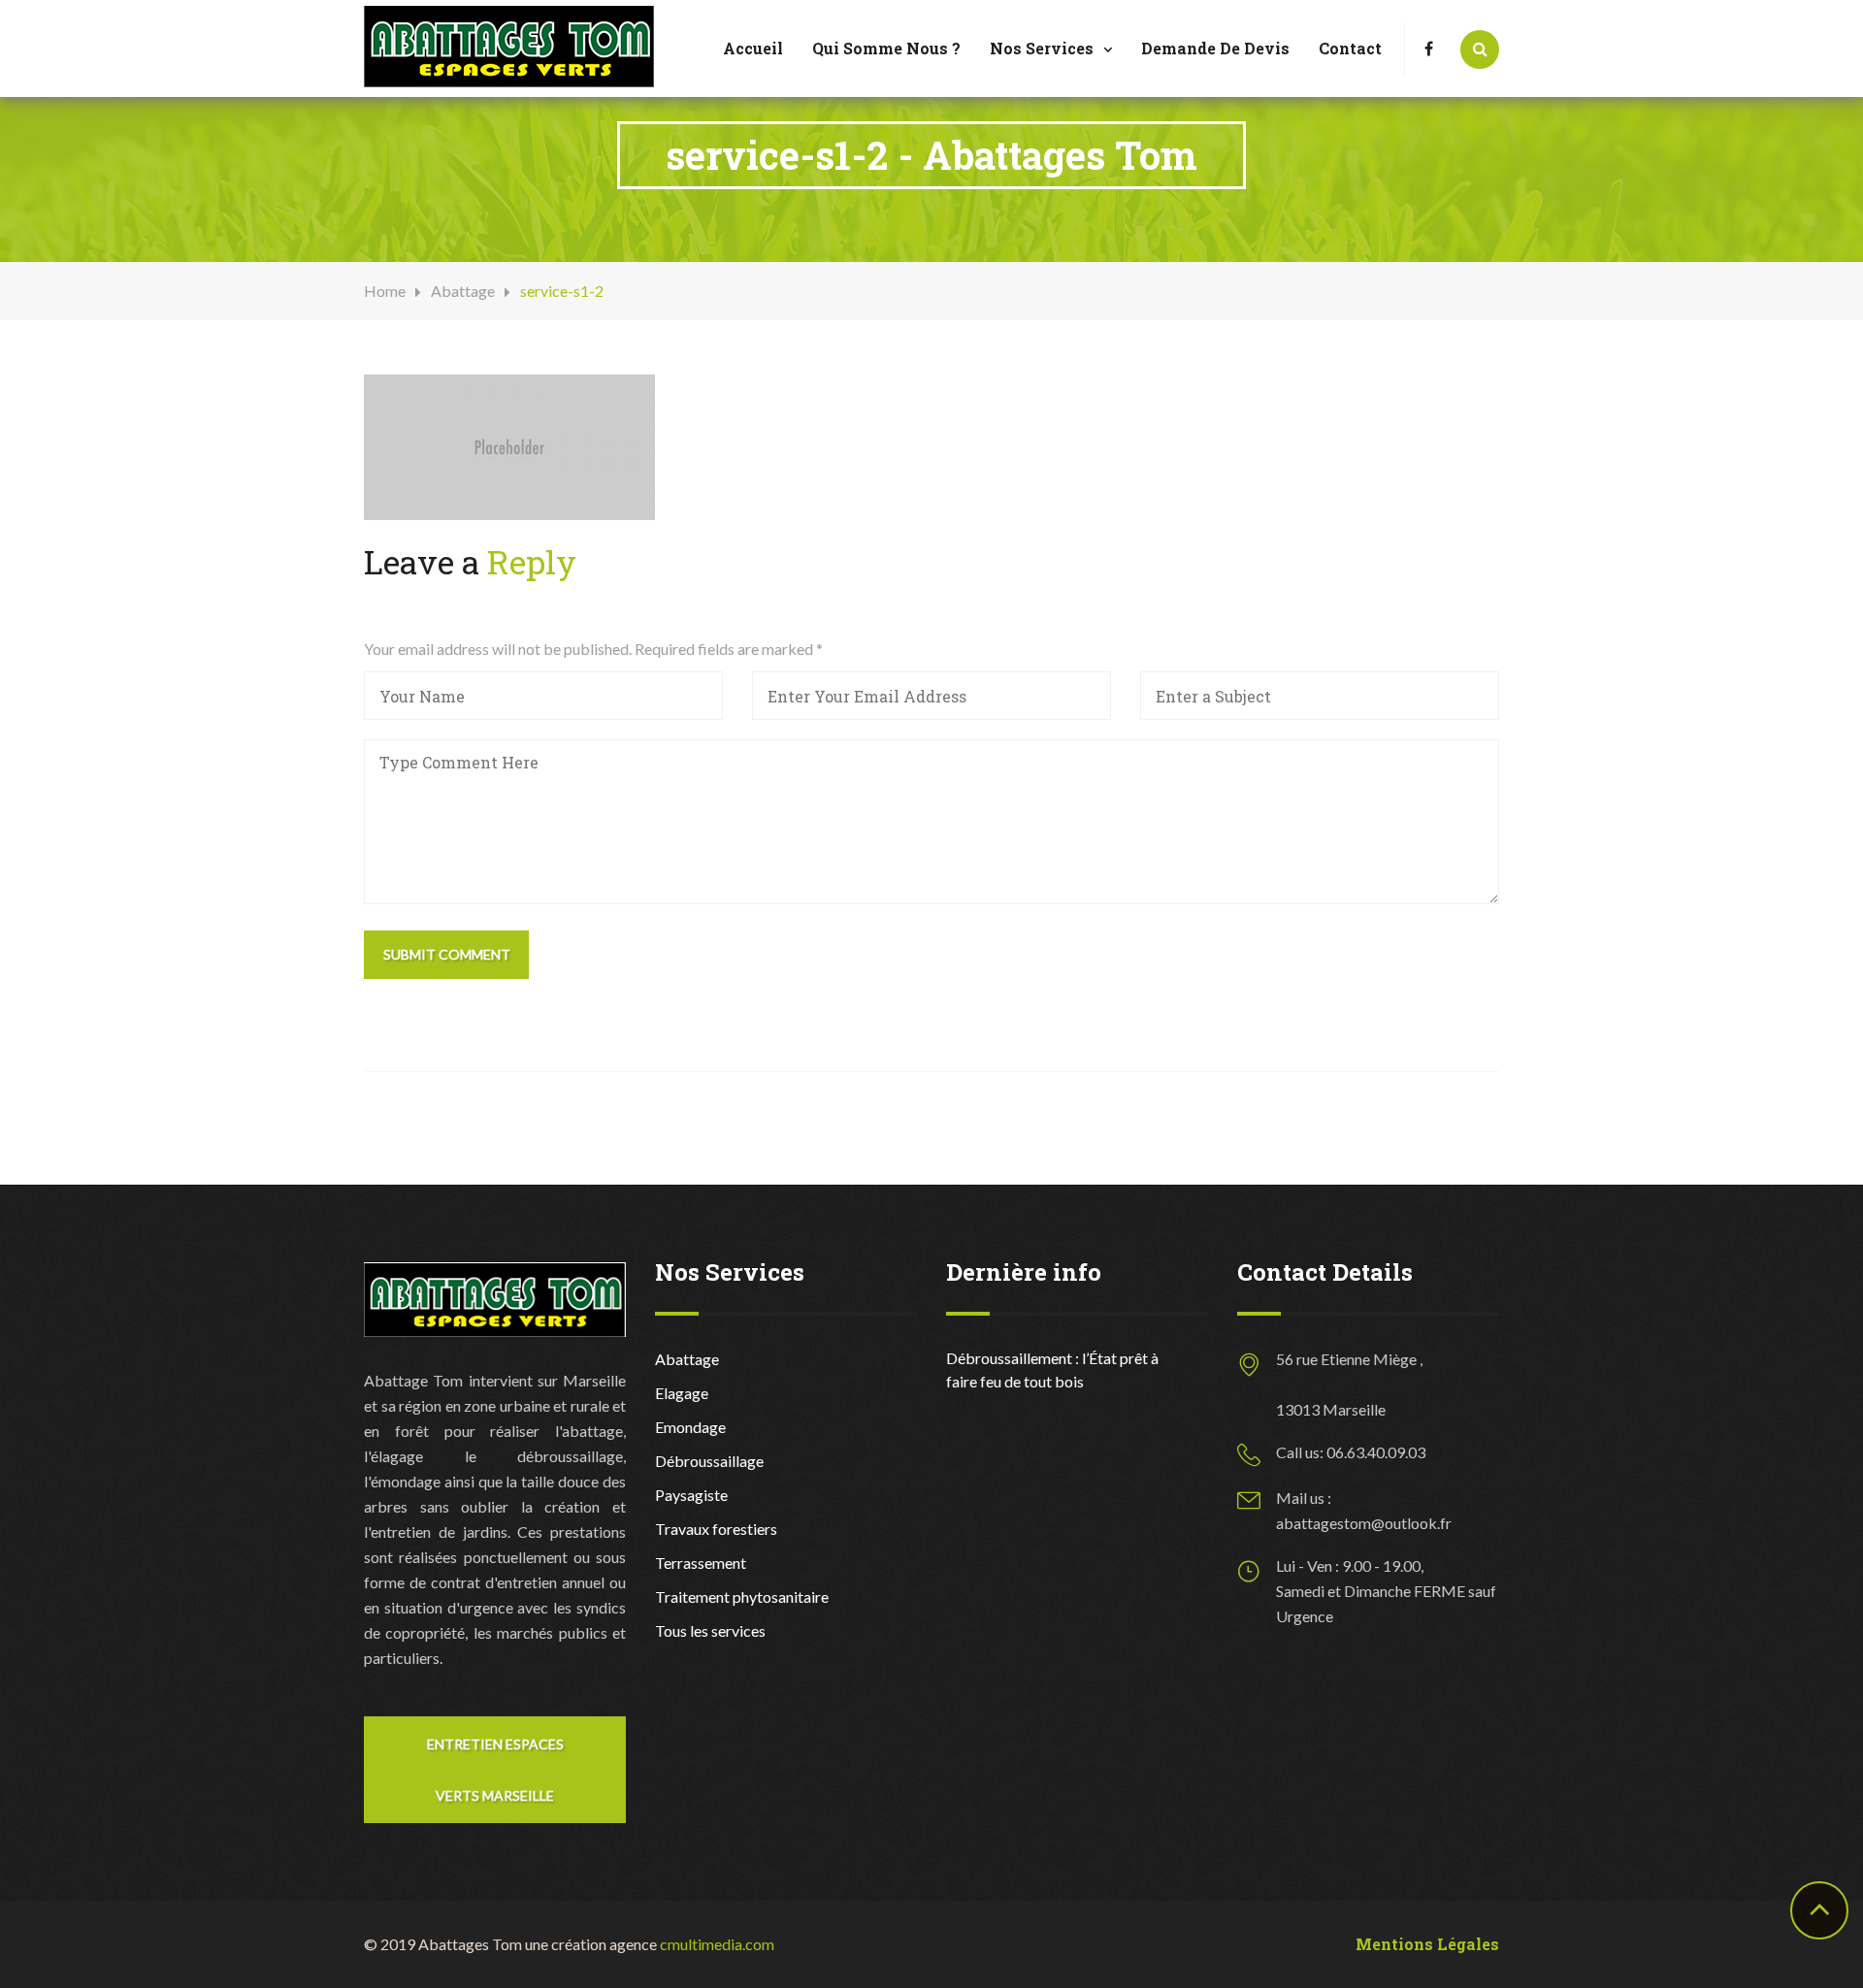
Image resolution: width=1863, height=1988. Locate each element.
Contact (1350, 48)
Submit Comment (447, 954)
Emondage (690, 1427)
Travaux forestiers (716, 1529)
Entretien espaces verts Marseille (495, 1770)
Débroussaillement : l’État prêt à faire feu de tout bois (1052, 1369)
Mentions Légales (1427, 1944)
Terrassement (701, 1563)
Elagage (682, 1393)
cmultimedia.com (717, 1944)
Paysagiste (691, 1495)
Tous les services (710, 1630)
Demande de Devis (1215, 48)
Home (385, 291)
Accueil (753, 48)
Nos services (1042, 48)
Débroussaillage (709, 1461)
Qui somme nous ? (886, 48)
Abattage (463, 291)
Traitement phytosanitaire (742, 1597)
